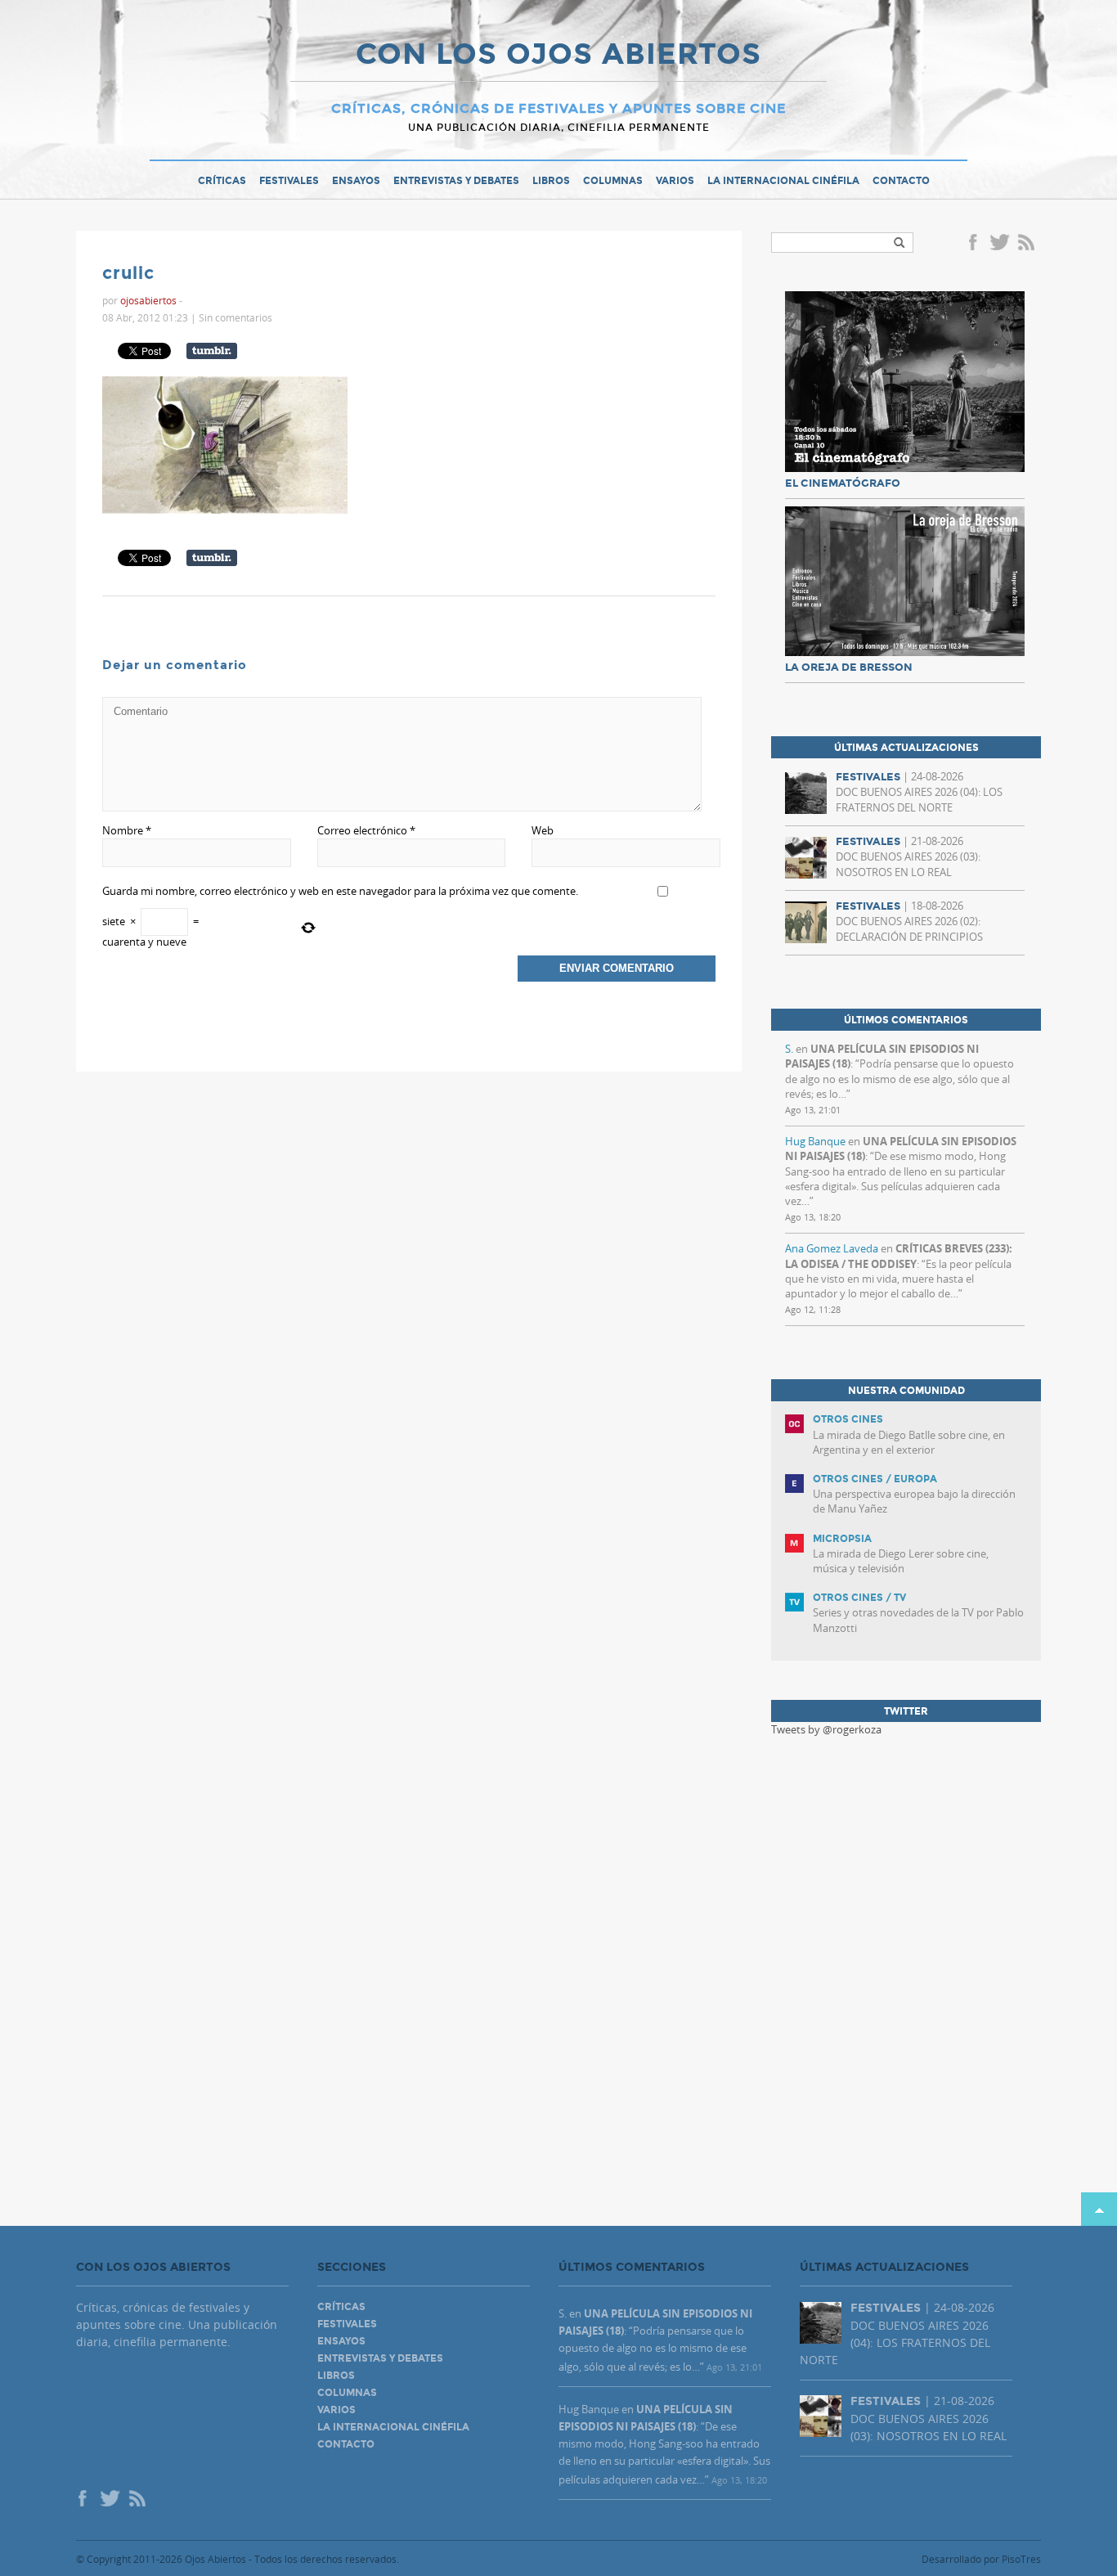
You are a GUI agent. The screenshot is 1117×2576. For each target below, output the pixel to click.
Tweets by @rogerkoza (826, 1729)
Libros (551, 181)
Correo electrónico (366, 830)
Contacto (901, 181)
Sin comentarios (236, 317)
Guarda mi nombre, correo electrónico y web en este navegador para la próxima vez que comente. (340, 891)
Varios (675, 181)
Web (543, 830)
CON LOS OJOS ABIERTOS (558, 56)
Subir (1099, 2209)
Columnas (613, 181)
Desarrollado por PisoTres (981, 2559)
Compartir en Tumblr (212, 351)
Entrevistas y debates (456, 181)
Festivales (289, 181)
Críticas (222, 181)
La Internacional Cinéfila (783, 181)
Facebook (976, 244)
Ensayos (356, 181)
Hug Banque (815, 1141)
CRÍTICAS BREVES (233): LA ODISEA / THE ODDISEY (899, 1256)
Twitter (999, 244)
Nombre (127, 830)
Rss (1028, 244)
